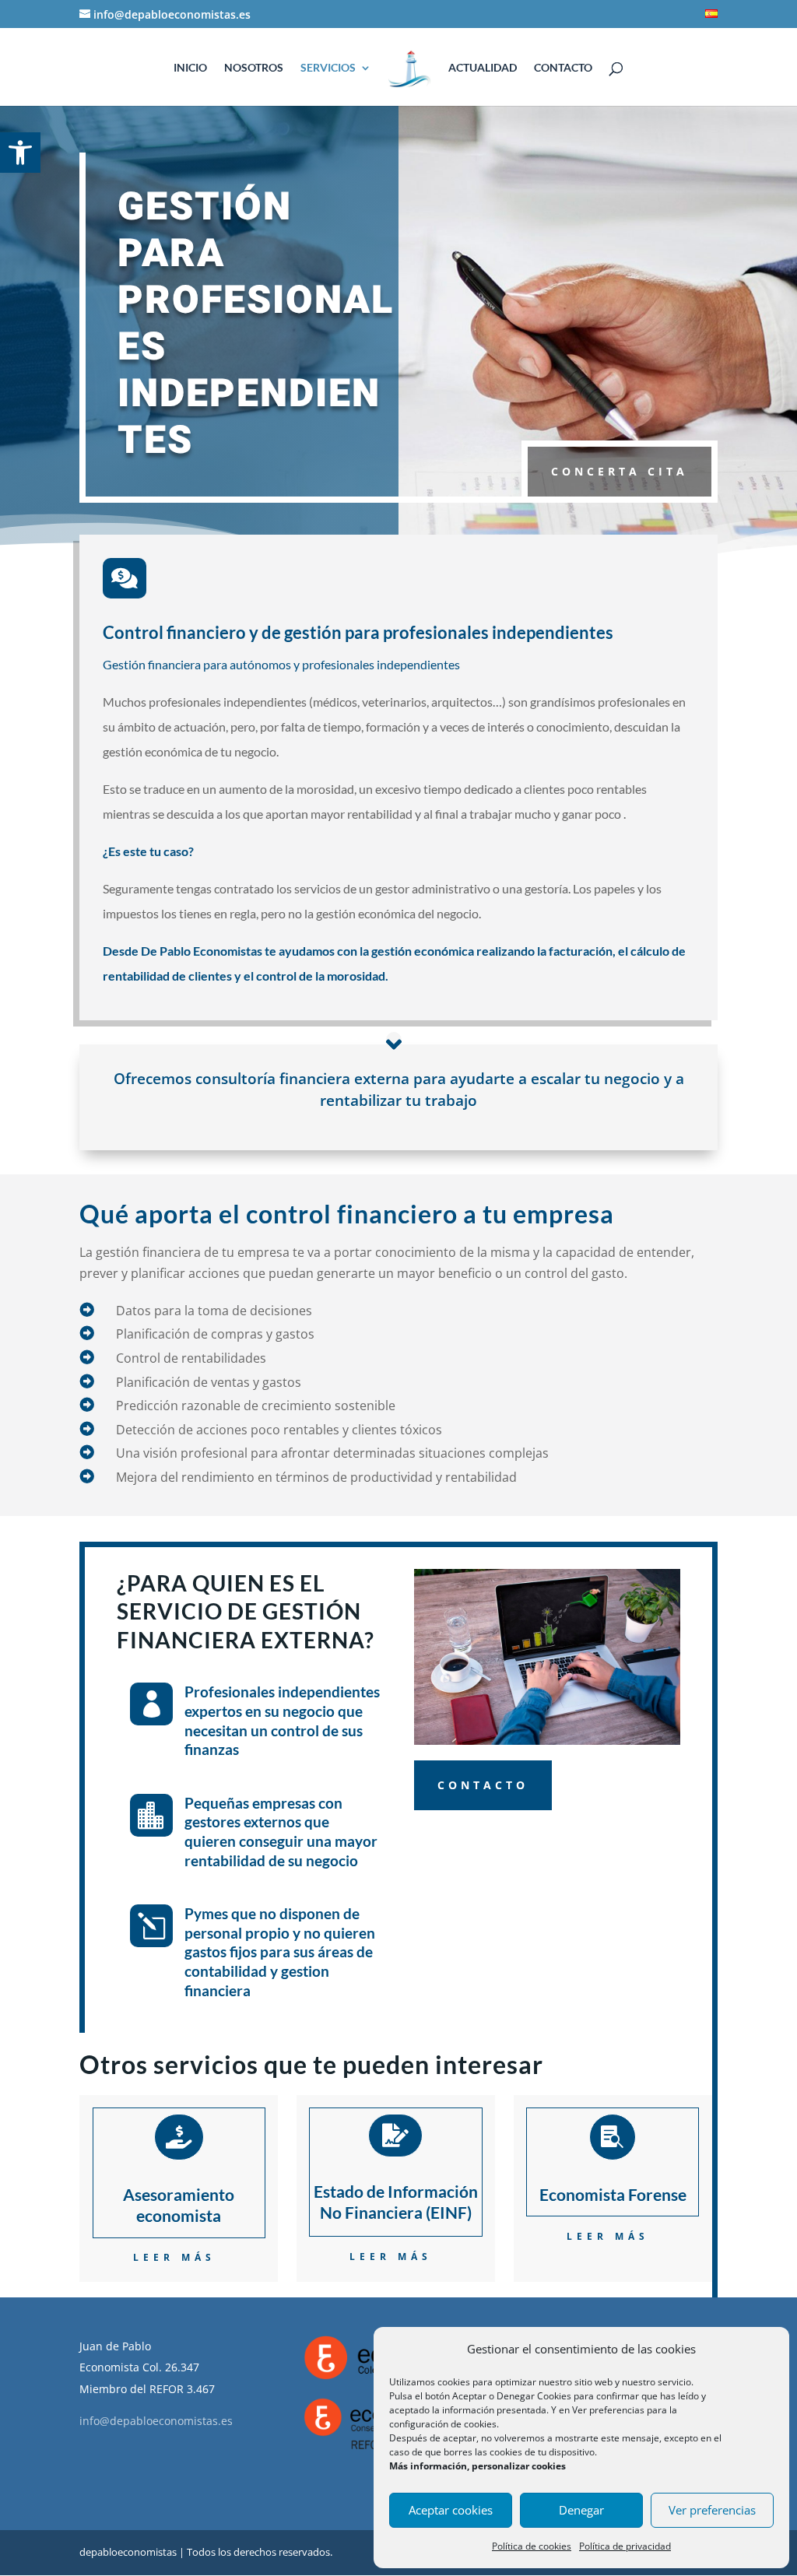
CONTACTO (563, 68)
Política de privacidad (625, 2546)
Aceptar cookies (451, 2510)
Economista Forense (613, 2194)
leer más (174, 2257)
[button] (20, 153)
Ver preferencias (712, 2510)
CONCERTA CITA (620, 471)
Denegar (581, 2510)
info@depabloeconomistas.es (156, 2421)
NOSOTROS (254, 68)
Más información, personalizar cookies (477, 2466)
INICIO (190, 68)
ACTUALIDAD (483, 68)
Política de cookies (532, 2546)
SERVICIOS (328, 68)
